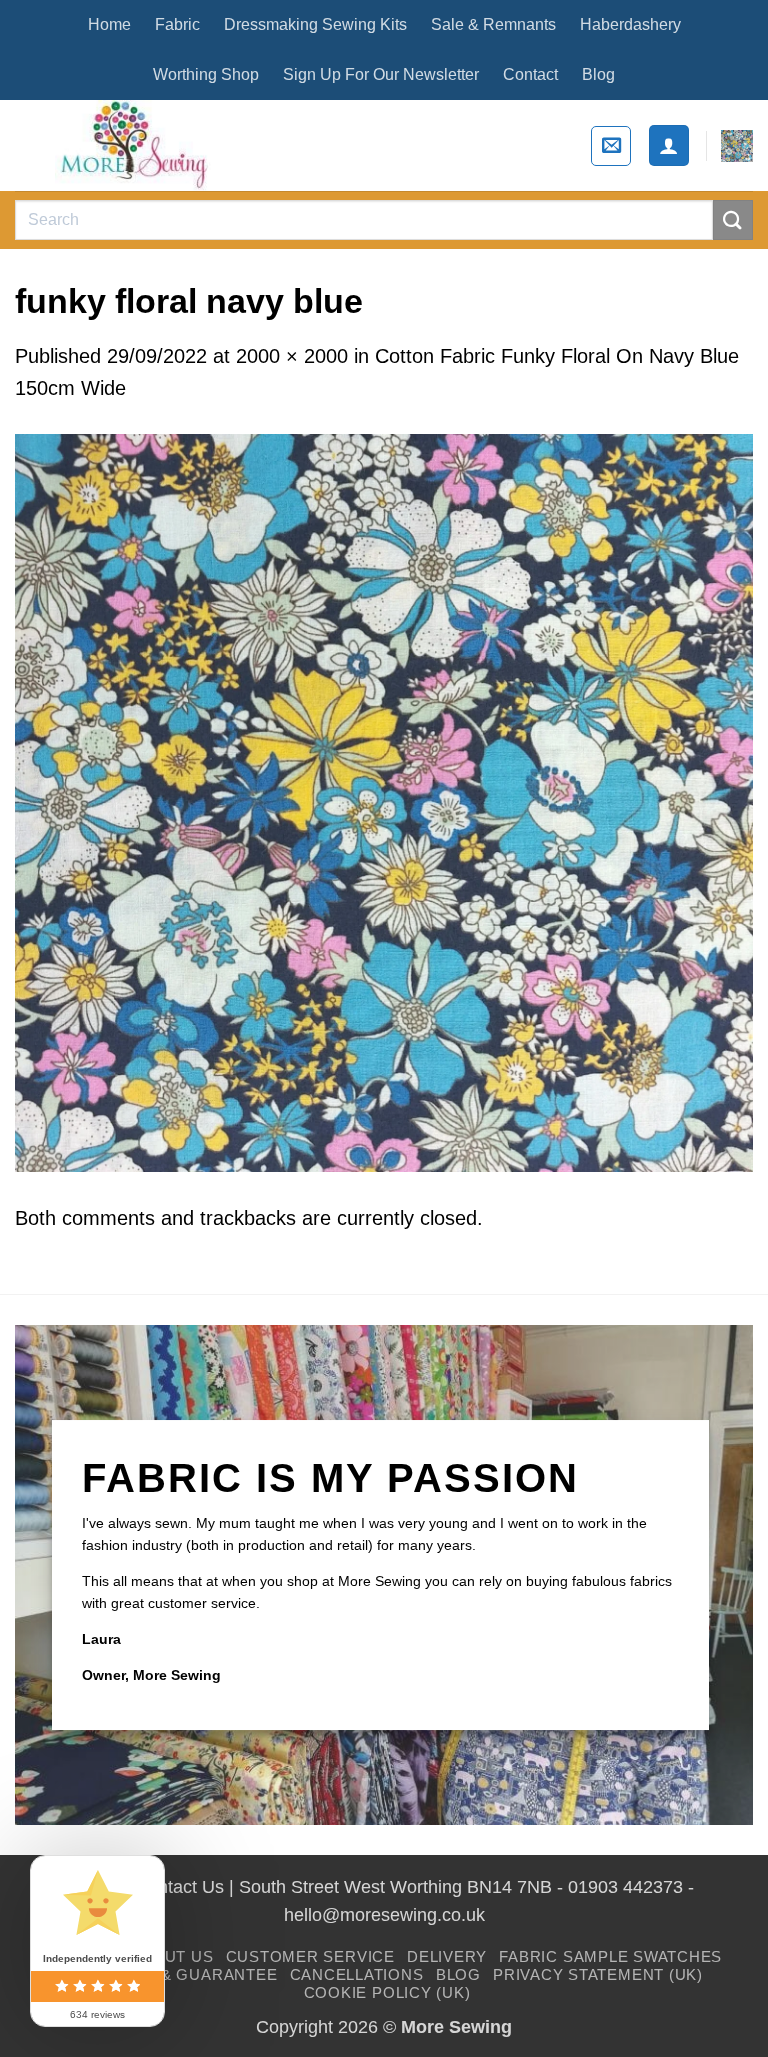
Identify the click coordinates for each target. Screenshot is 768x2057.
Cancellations (357, 1974)
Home (109, 24)
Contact (530, 74)
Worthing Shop (206, 74)
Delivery (447, 1956)
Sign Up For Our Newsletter (381, 74)
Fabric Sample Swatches (610, 1956)
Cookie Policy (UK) (387, 1992)
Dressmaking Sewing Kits (315, 24)
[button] (611, 146)
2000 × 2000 (292, 356)
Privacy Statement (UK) (598, 1974)
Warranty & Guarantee (171, 1974)
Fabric (177, 24)
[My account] (669, 145)
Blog (598, 74)
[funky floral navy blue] (384, 801)
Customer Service (310, 1956)
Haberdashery (630, 24)
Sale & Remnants (493, 24)
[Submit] (733, 219)
